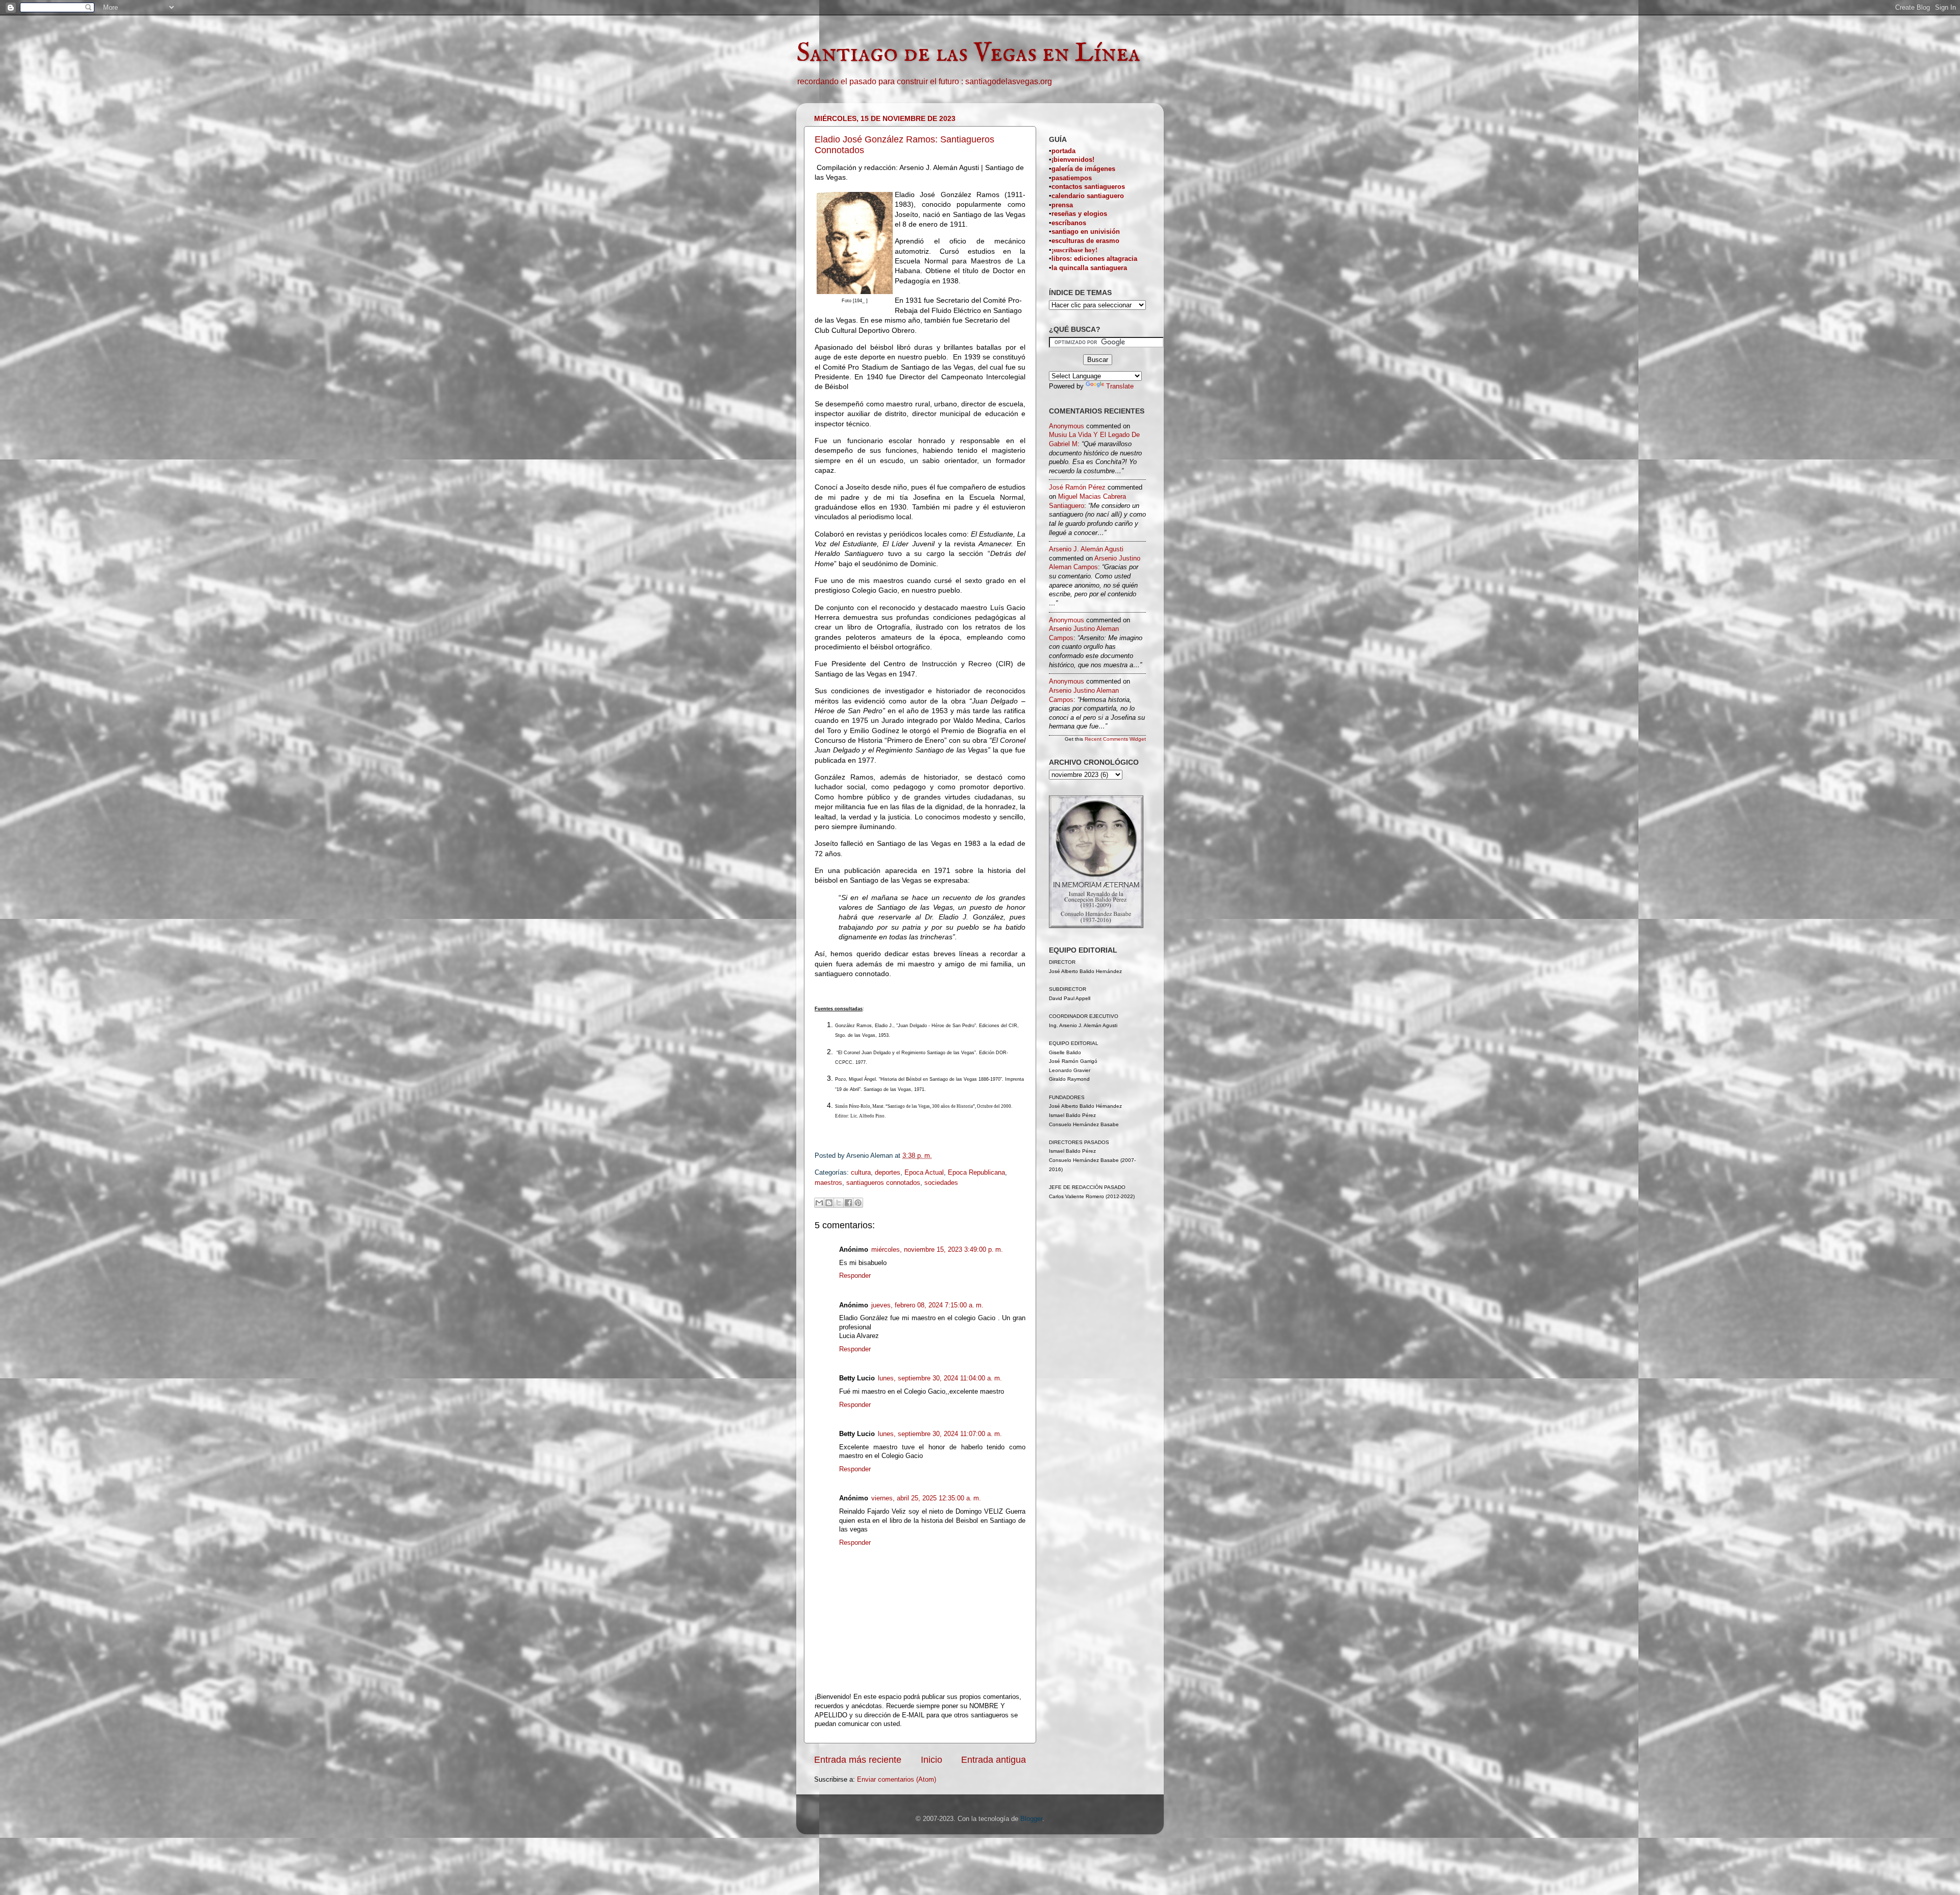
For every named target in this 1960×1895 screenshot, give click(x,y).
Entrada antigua (994, 1760)
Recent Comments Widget (1115, 739)
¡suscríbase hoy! (1074, 250)
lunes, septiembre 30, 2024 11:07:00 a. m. (940, 1434)
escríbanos (1069, 223)
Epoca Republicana (976, 1173)
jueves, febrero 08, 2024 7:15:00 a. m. (927, 1305)
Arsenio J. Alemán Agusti (1086, 549)
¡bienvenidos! (1073, 160)
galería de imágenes (1083, 169)
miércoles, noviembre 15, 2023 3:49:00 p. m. (937, 1250)
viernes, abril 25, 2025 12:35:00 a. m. (926, 1498)
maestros (828, 1183)
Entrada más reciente (858, 1760)
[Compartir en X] (839, 1203)
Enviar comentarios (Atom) (897, 1780)
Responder (855, 1276)
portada (1063, 151)
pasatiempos (1072, 178)
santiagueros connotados (883, 1183)
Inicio (932, 1760)
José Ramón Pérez (1077, 488)
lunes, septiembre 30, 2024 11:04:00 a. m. (940, 1378)
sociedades (941, 1183)
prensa (1062, 205)
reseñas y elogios (1079, 214)
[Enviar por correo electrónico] (819, 1203)
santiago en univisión (1086, 232)
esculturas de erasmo (1085, 241)
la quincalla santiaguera (1089, 268)
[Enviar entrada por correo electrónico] (942, 1156)
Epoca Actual (924, 1173)
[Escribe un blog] (829, 1203)
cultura (861, 1173)
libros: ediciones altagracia (1094, 259)
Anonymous (1067, 426)
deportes (888, 1173)
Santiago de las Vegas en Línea (968, 54)
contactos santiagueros (1088, 187)
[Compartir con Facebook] (848, 1203)
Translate (1120, 386)
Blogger (1031, 1819)
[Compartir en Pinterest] (858, 1203)
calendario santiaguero (1088, 196)
